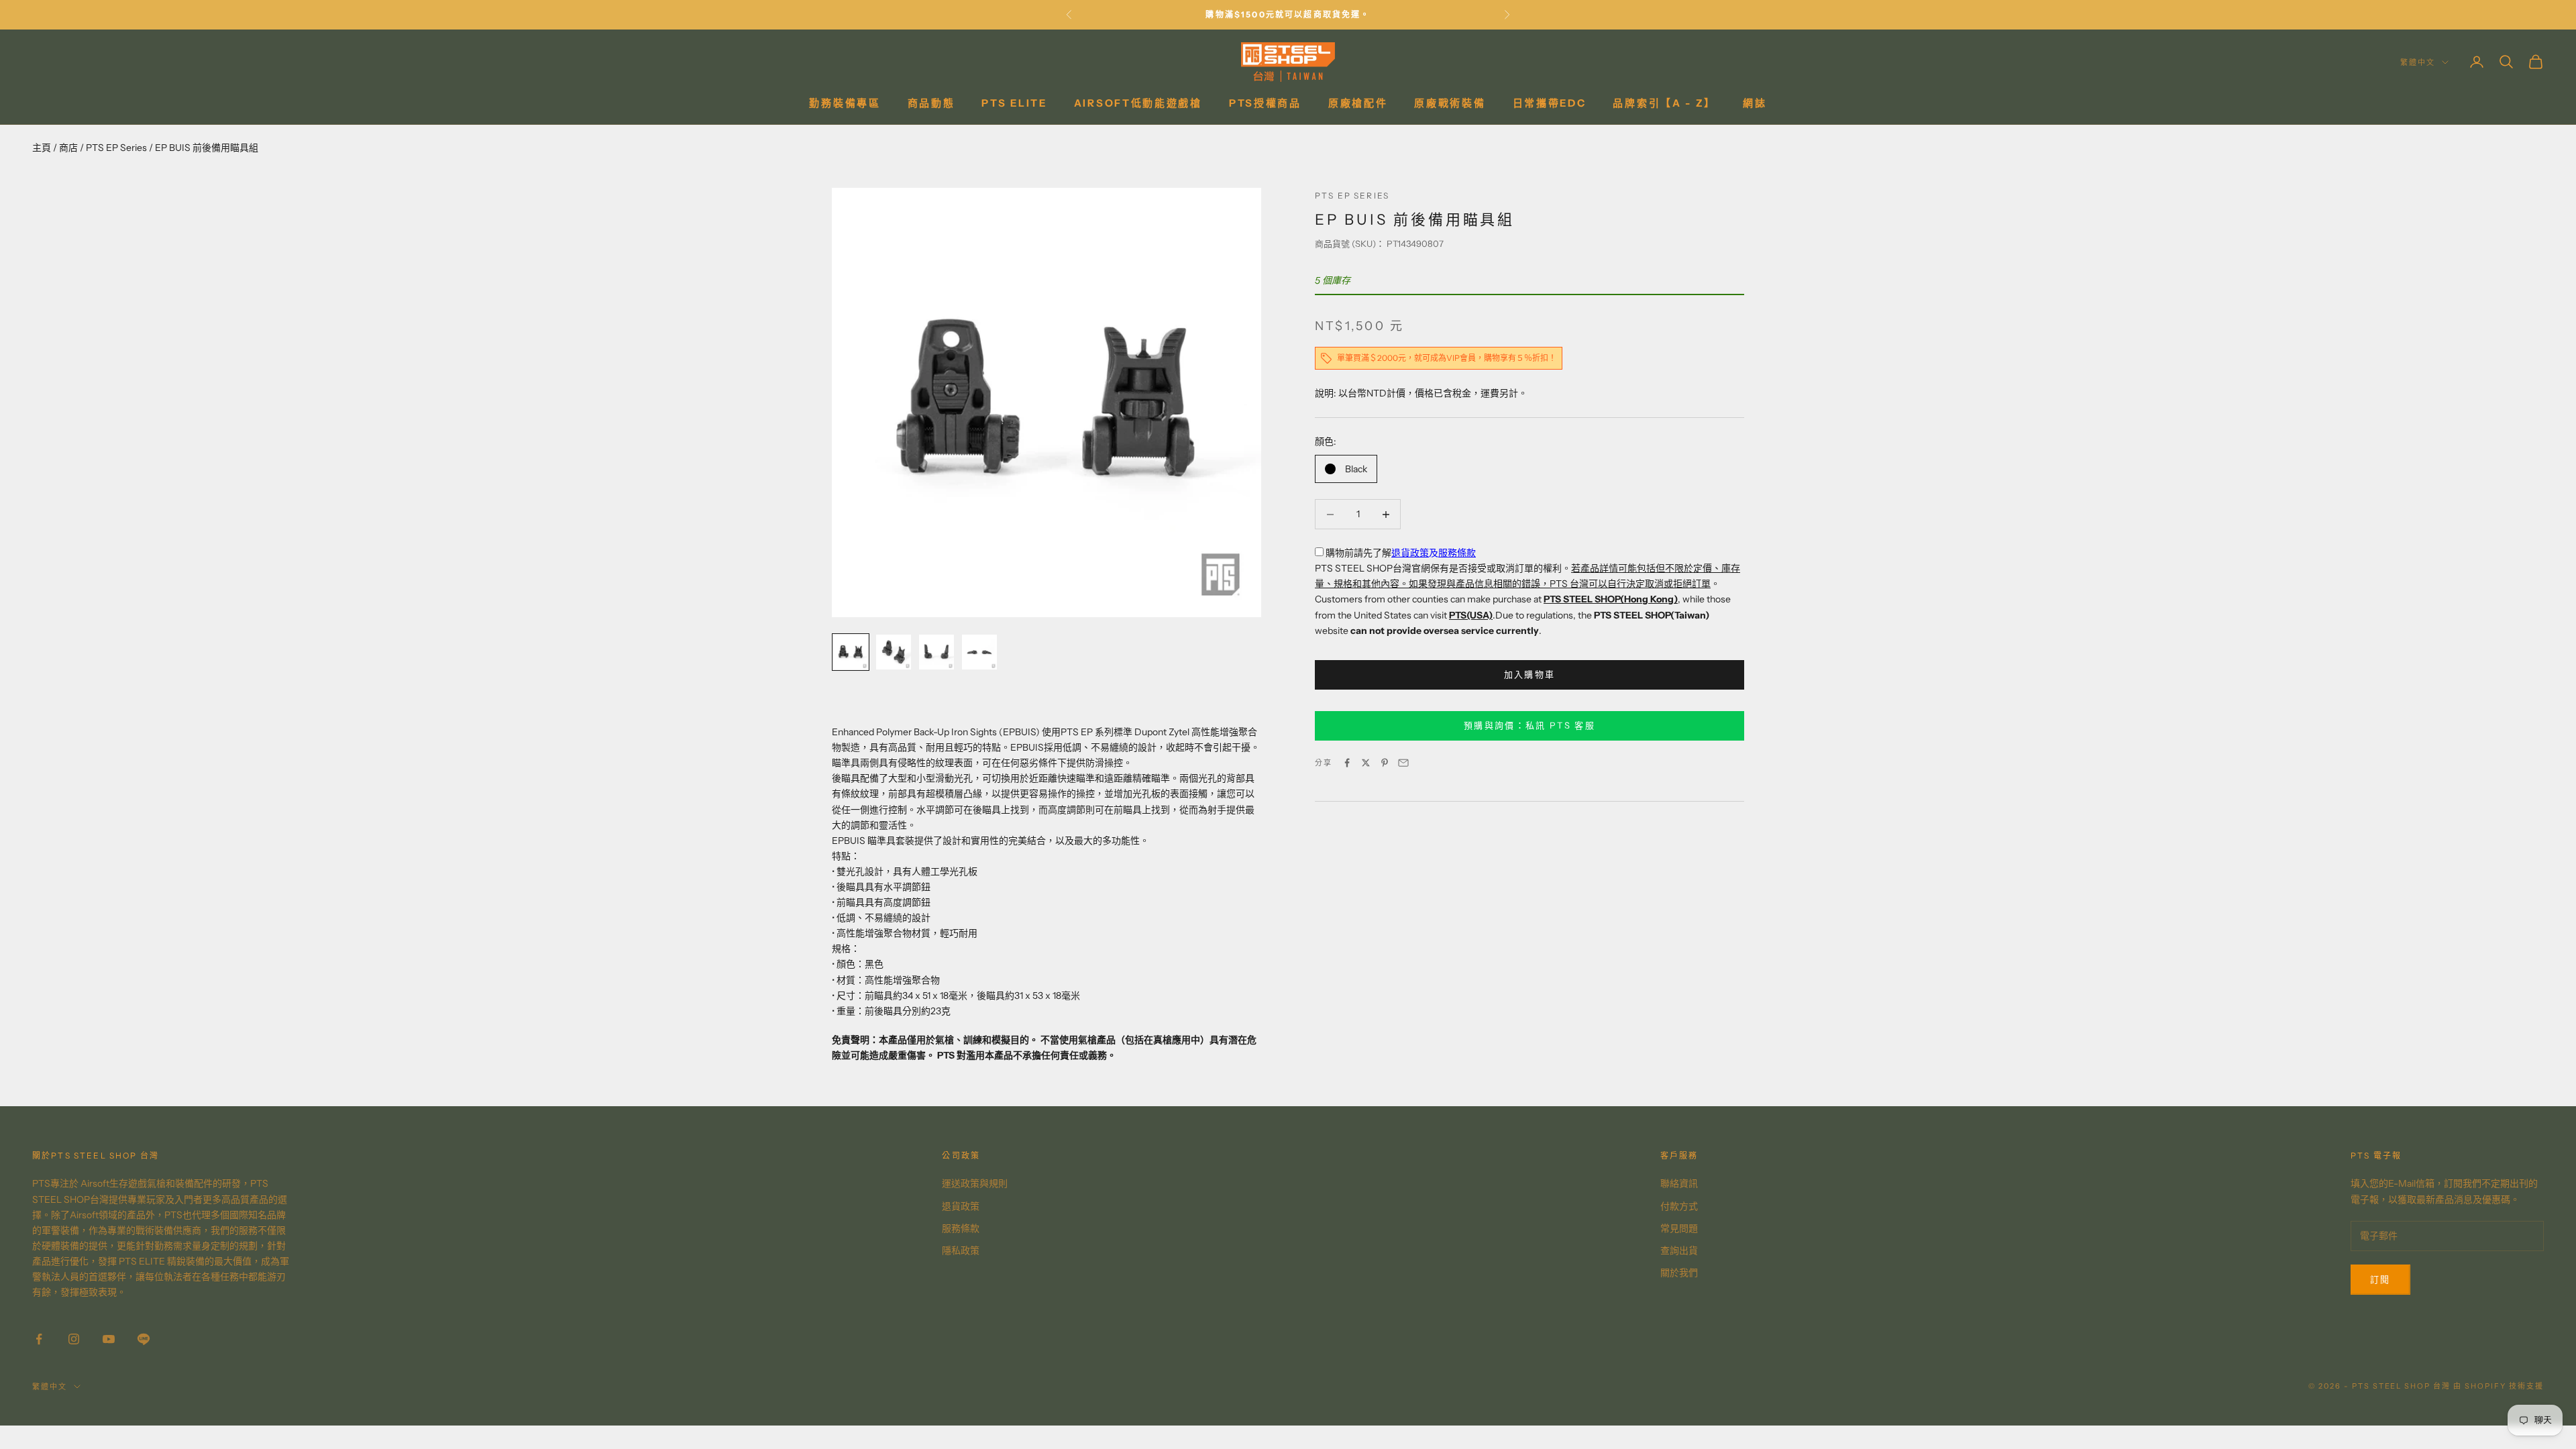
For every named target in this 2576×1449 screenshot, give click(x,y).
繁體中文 (2418, 62)
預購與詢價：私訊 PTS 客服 (1529, 725)
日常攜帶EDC (1550, 103)
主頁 (42, 148)
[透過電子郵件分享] (1403, 763)
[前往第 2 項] (894, 652)
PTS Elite (1014, 103)
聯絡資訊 (1679, 1183)
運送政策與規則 (975, 1183)
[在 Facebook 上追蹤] (39, 1339)
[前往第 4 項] (979, 652)
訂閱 (2380, 1279)
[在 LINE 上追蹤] (144, 1339)
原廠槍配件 (1358, 103)
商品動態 (931, 103)
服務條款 (1457, 553)
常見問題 (1679, 1228)
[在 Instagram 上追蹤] (74, 1339)
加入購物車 (1530, 674)
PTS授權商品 (1265, 103)
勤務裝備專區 (845, 103)
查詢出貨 (1679, 1250)
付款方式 (1679, 1206)
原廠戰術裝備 (1450, 103)
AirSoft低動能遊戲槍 (1138, 103)
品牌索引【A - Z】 (1664, 103)
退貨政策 (1410, 553)
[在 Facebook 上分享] (1347, 763)
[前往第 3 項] (936, 652)
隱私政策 (961, 1250)
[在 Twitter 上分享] (1366, 763)
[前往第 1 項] (851, 652)
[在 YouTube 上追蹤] (109, 1339)
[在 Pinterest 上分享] (1385, 763)
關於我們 (1679, 1273)
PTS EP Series (116, 148)
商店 (68, 148)
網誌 (1755, 103)
